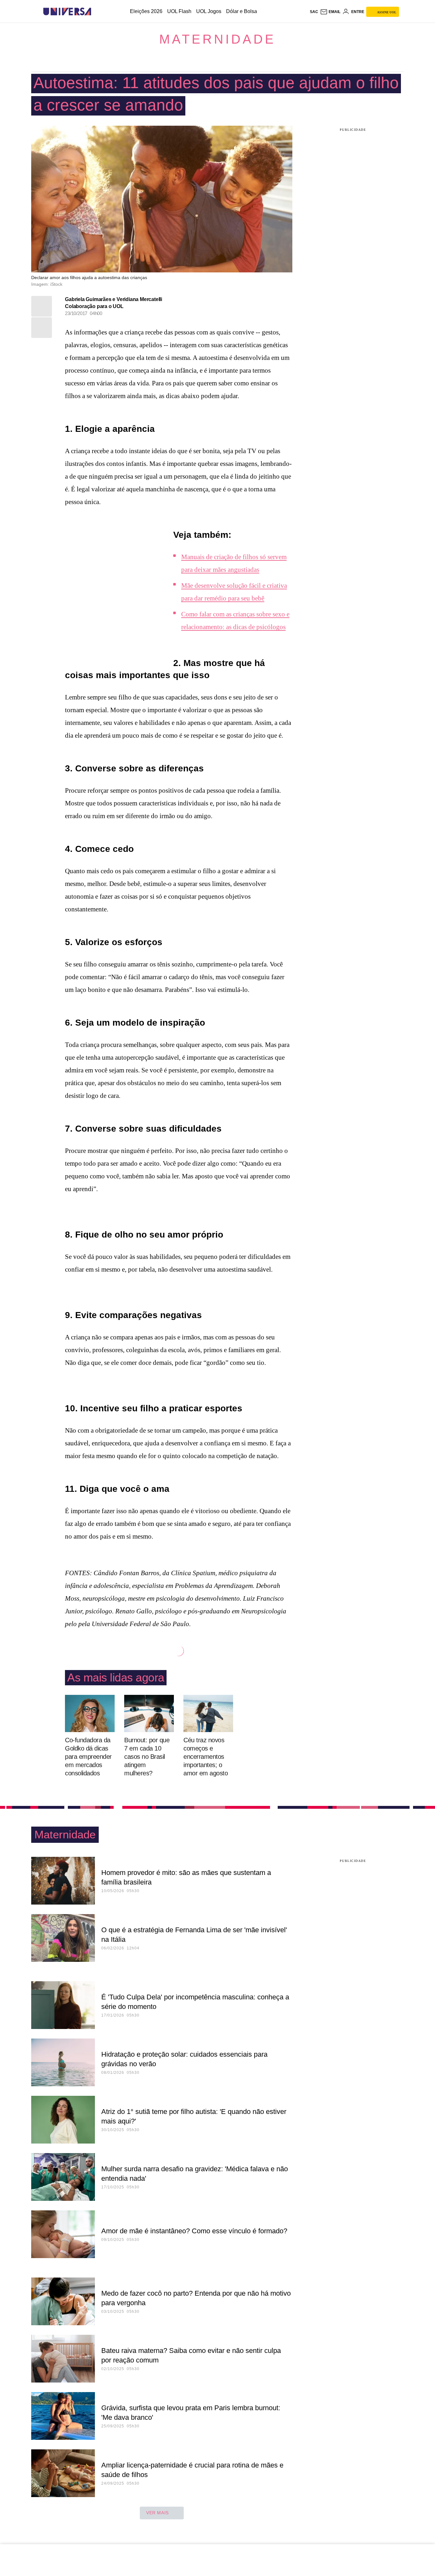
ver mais (157, 2513)
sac (314, 12)
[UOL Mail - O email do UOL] (330, 12)
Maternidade (217, 39)
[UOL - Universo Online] (97, 12)
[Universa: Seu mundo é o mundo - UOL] (67, 12)
